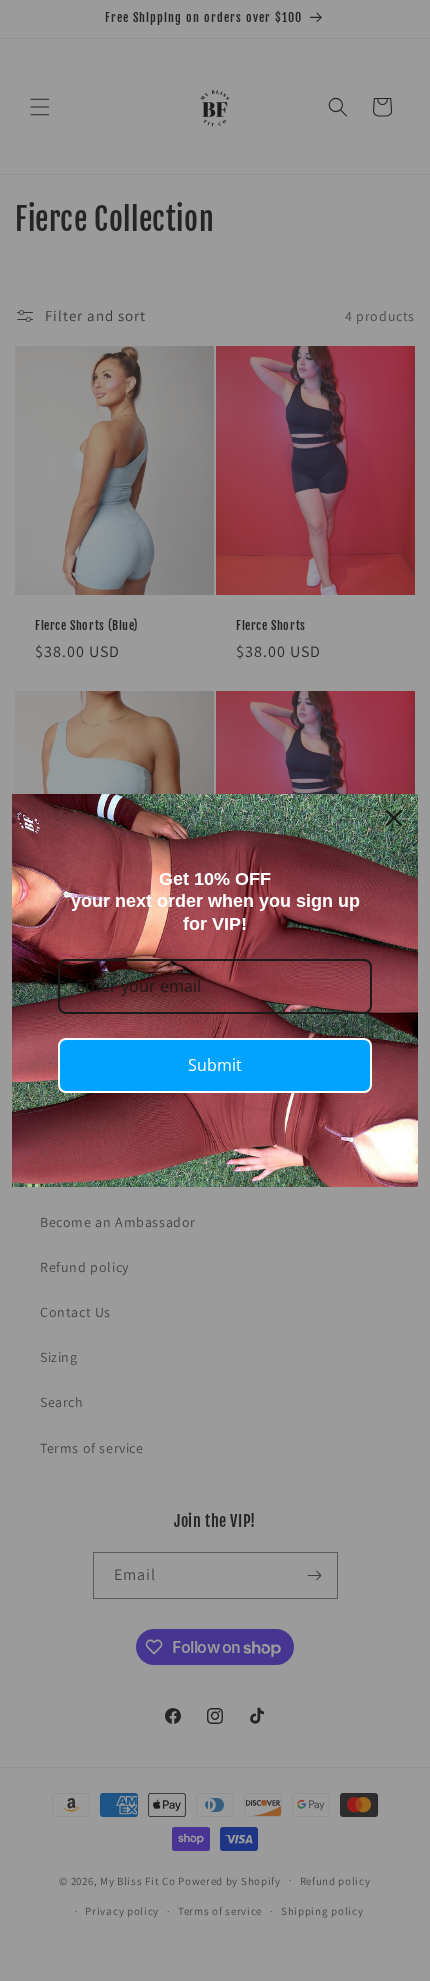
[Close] (394, 818)
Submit (215, 1065)
